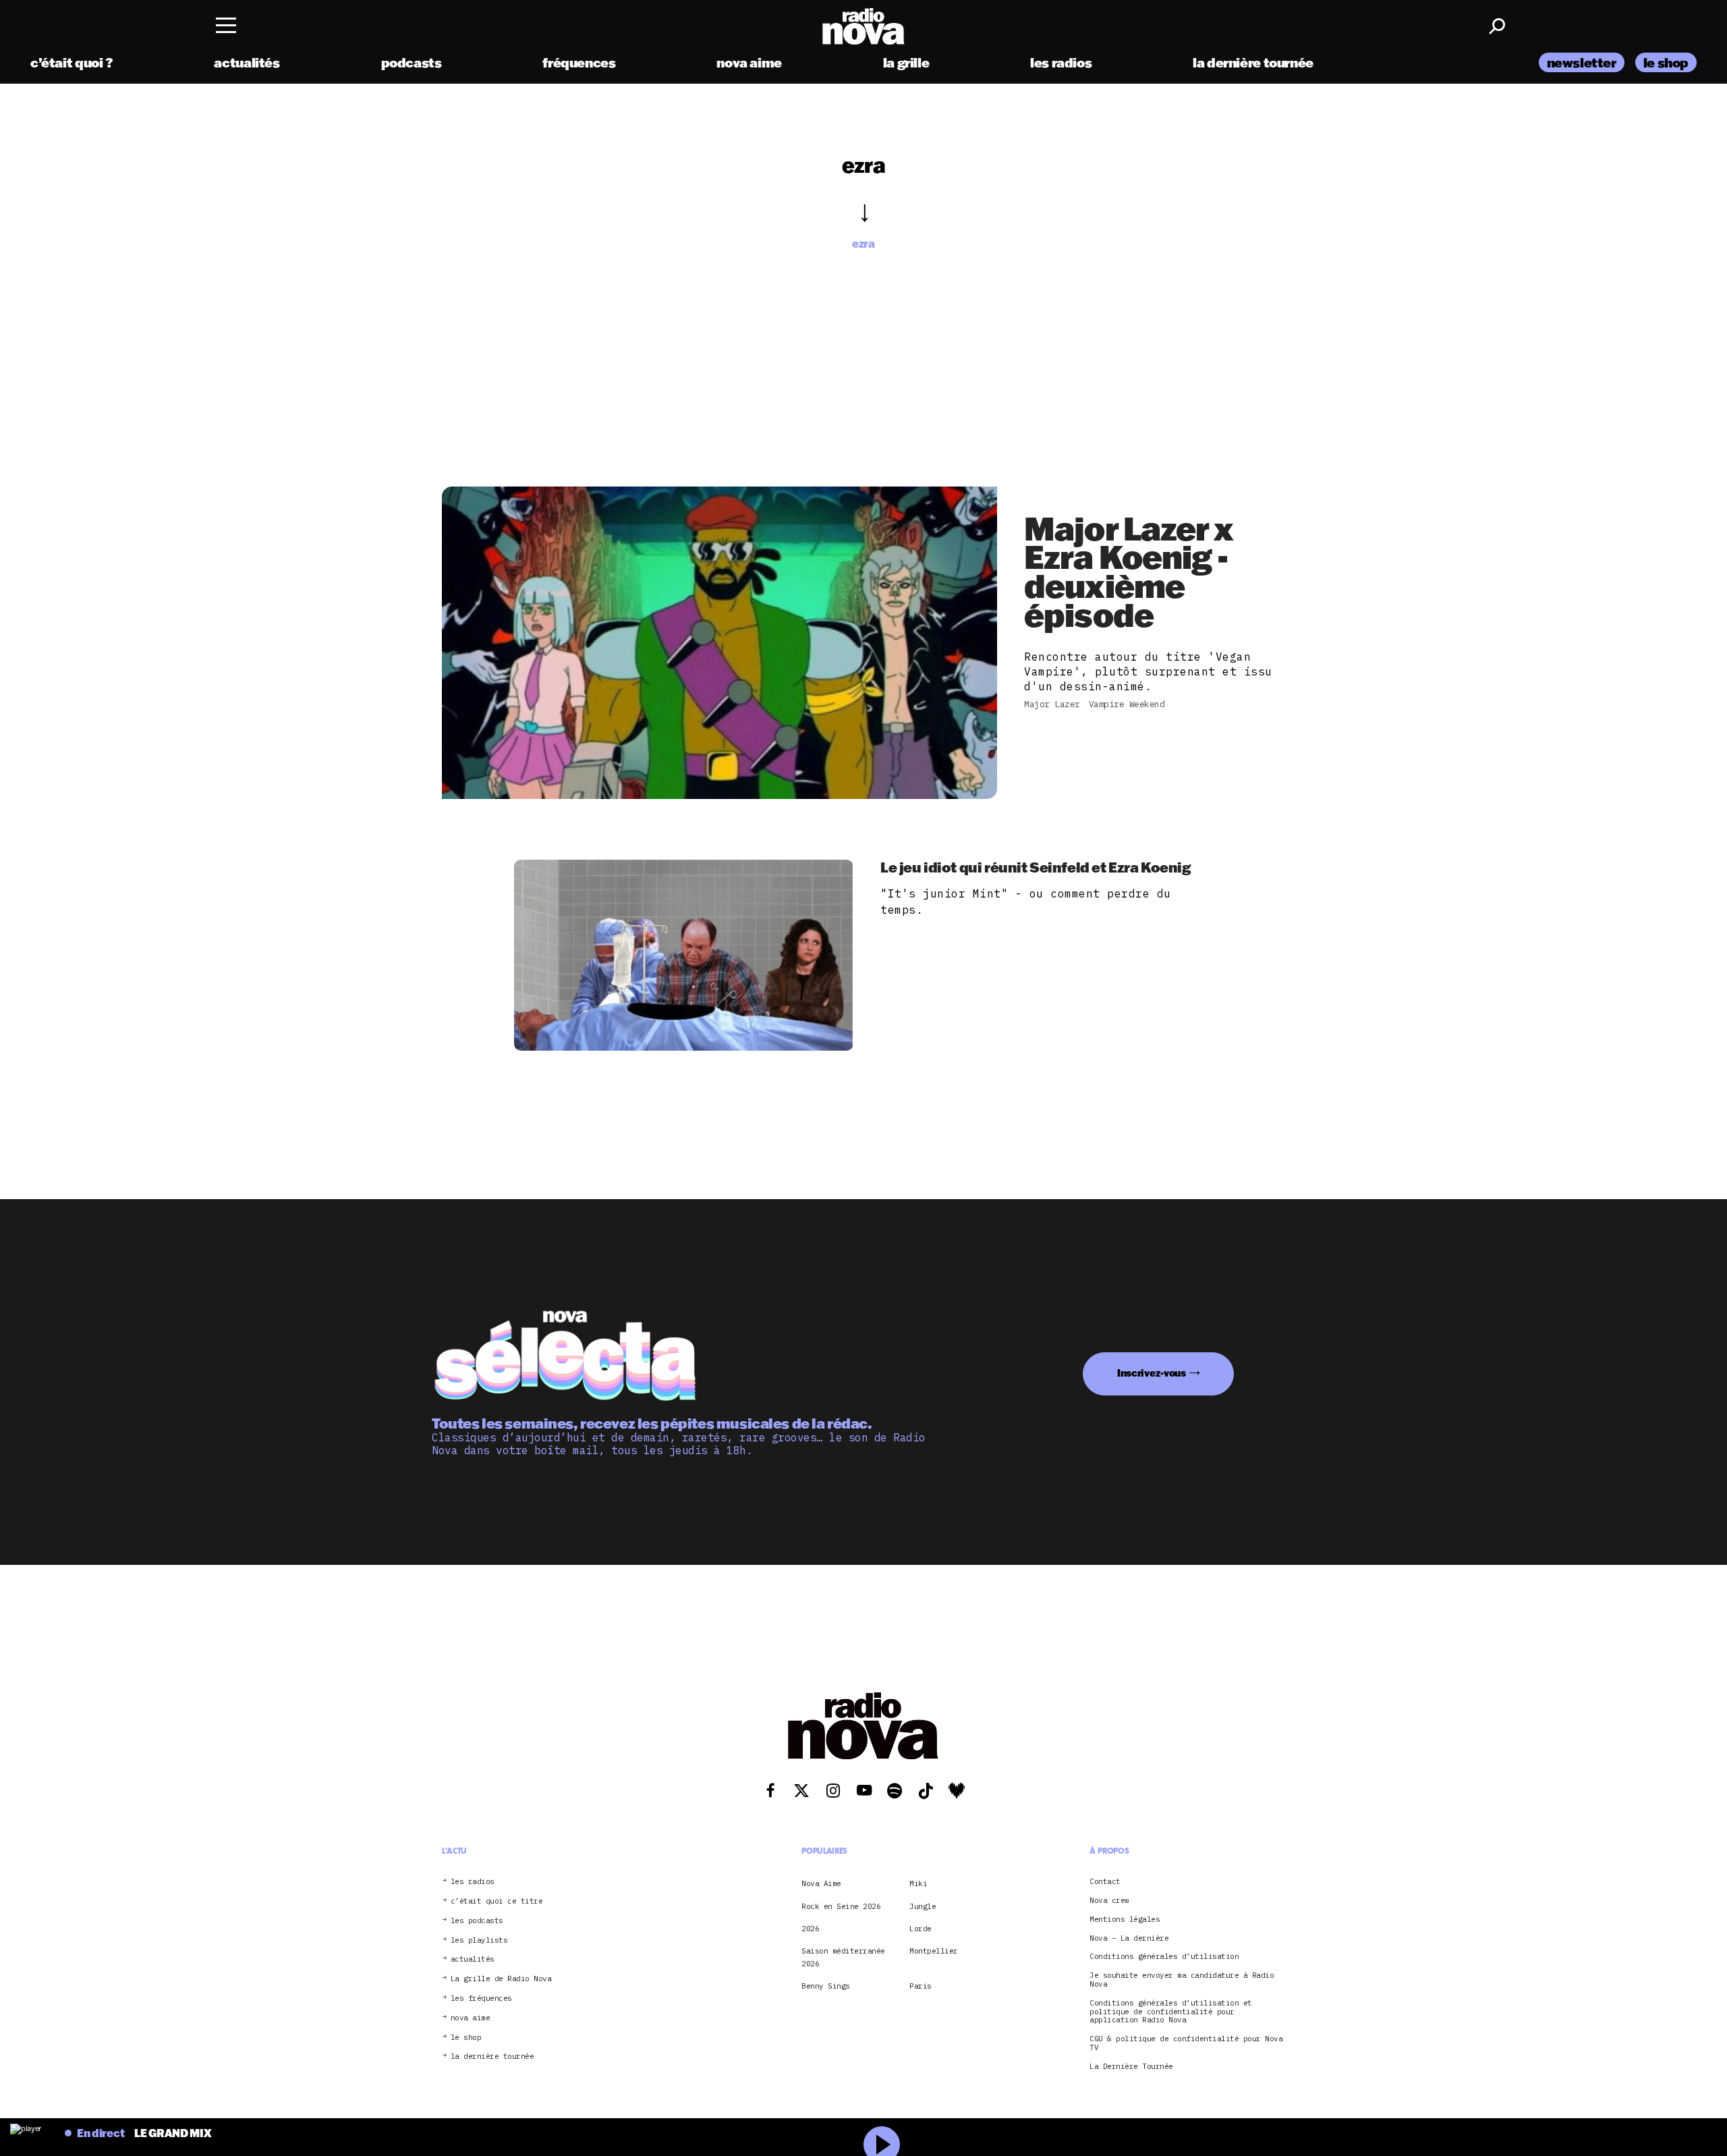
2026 (810, 1929)
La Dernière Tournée (1131, 2067)
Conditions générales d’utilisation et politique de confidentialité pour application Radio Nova (1171, 2012)
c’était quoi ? (72, 62)
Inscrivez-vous (1152, 1373)
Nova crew (1109, 1901)
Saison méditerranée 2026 (843, 1957)
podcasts (412, 62)
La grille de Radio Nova (501, 1979)
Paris (921, 1986)
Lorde (921, 1929)
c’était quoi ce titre (497, 1901)
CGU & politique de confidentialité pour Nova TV (1186, 2043)
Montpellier (934, 1951)
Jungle (923, 1906)
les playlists (479, 1940)
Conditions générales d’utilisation (1164, 1957)
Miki (918, 1883)
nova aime (749, 62)
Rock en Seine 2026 (841, 1906)
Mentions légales (1125, 1919)
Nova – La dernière (1129, 1938)
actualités (247, 62)
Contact (1105, 1882)
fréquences (579, 62)
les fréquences (481, 1998)
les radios (1061, 62)
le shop (1666, 62)
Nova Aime (821, 1883)
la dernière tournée (1253, 62)
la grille (906, 62)
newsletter (1582, 62)
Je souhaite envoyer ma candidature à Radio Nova (1182, 1980)
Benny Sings (826, 1986)
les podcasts (477, 1921)
